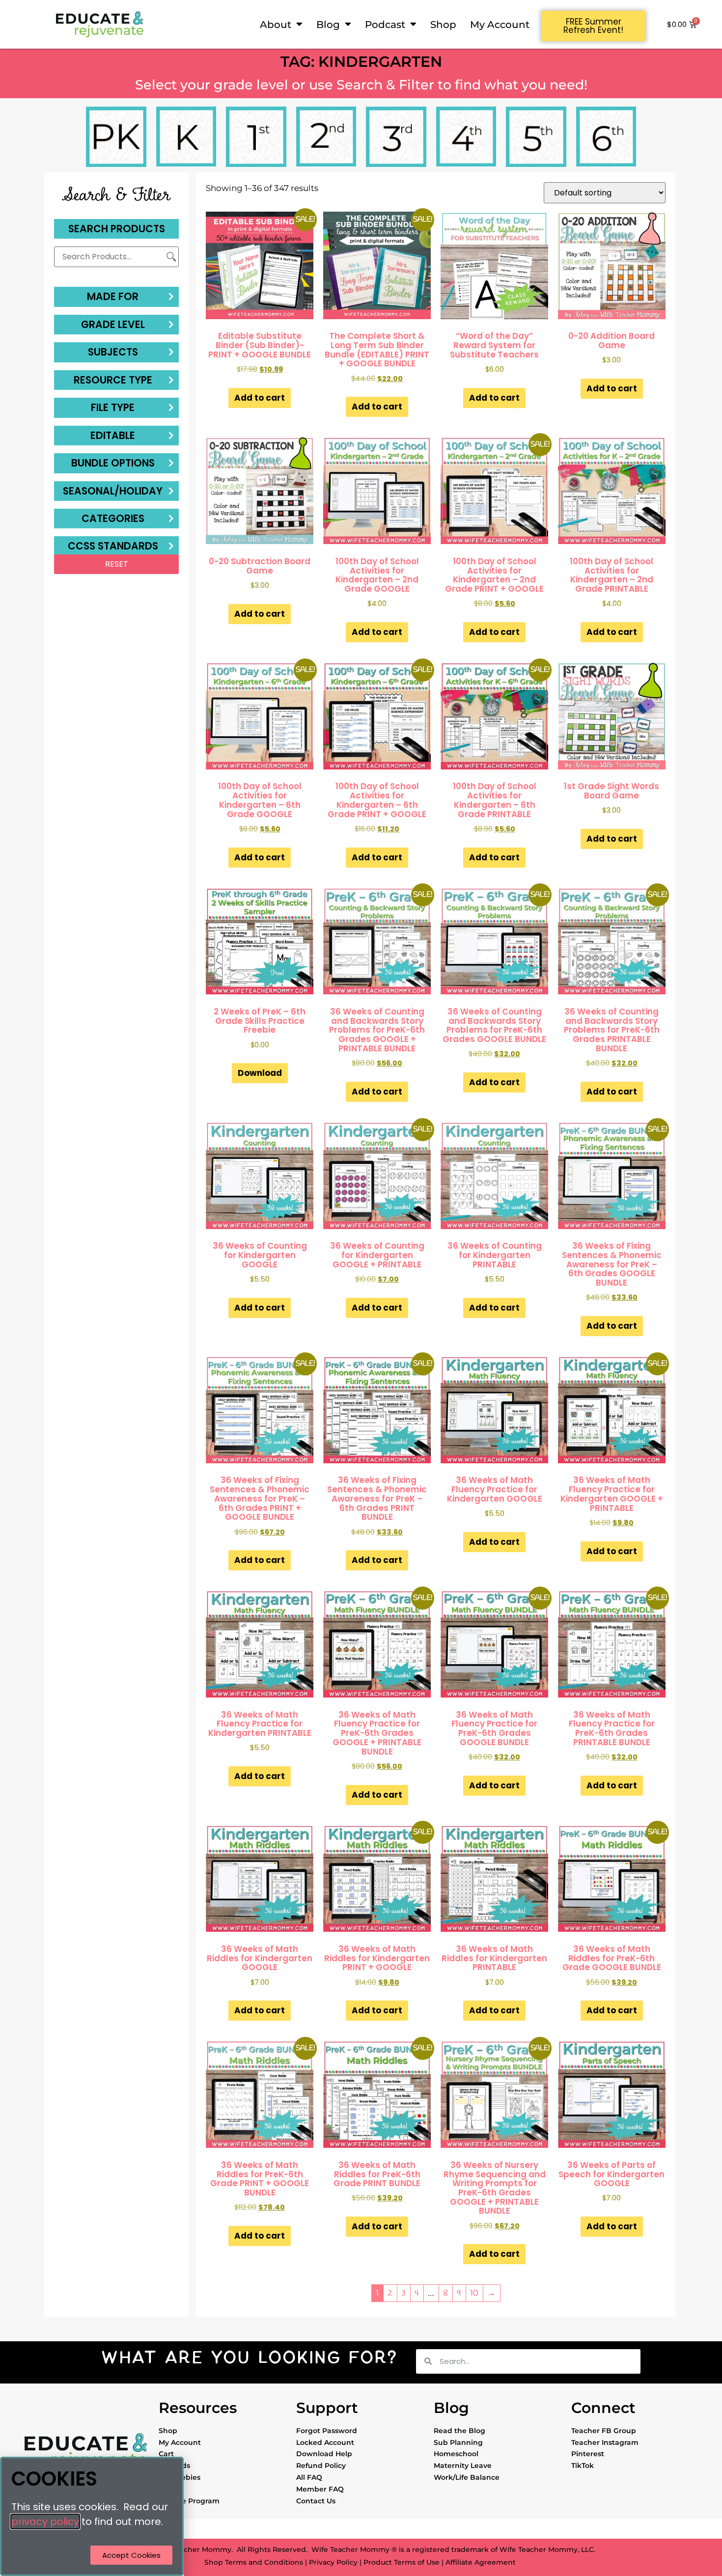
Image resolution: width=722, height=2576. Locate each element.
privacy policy (45, 2521)
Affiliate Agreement (481, 2562)
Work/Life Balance (467, 2477)
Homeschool (456, 2454)
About (276, 24)
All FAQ (309, 2477)
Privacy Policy (333, 2562)
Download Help (324, 2454)
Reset (117, 564)
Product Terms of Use (402, 2562)
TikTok (583, 2466)
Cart (166, 2454)
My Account (500, 24)
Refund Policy (321, 2466)
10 (474, 2293)
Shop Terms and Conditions (254, 2562)
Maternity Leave (463, 2466)
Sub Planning (458, 2442)
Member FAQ (320, 2489)
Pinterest (588, 2454)
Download (260, 1073)
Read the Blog (459, 2431)
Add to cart (260, 398)
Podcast (385, 24)
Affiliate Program (189, 2501)
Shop (443, 24)
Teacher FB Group (604, 2431)
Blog (328, 24)
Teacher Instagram (605, 2442)
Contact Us (316, 2501)
